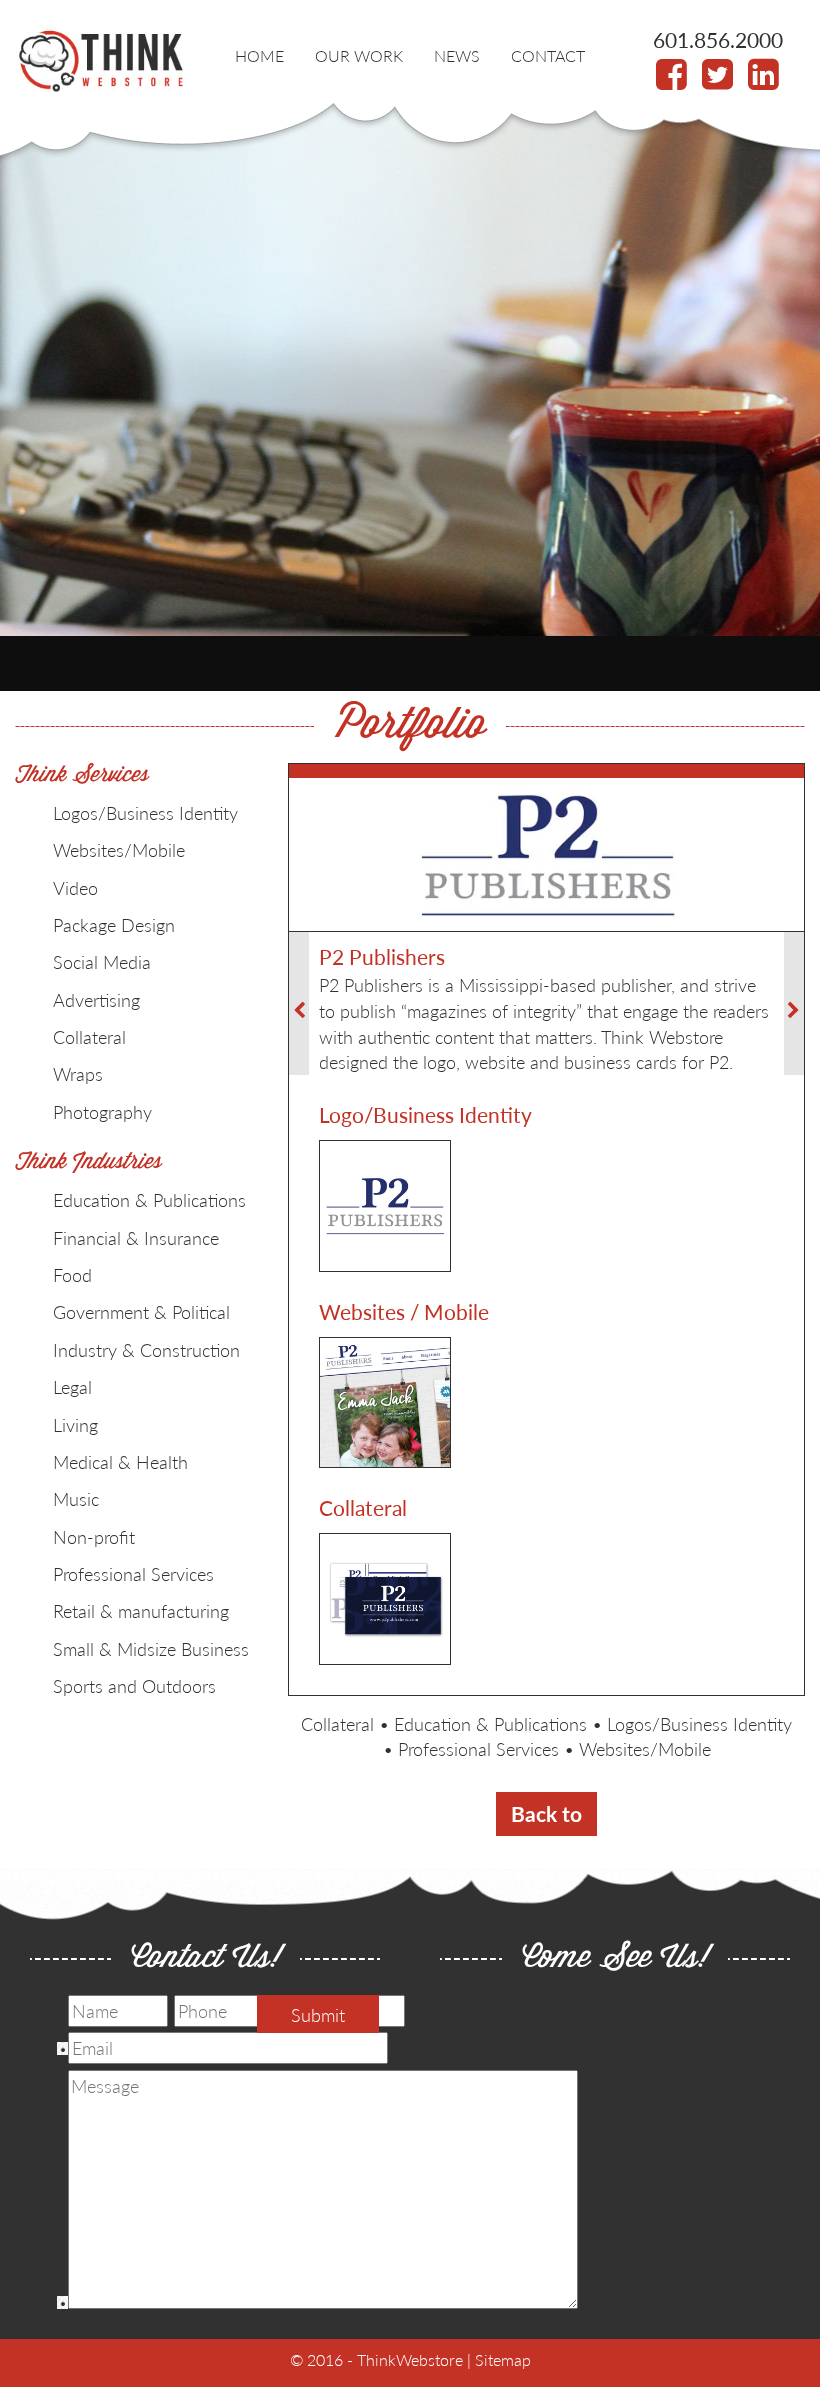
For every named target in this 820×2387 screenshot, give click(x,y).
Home (259, 56)
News (457, 56)
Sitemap (503, 2359)
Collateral (337, 1723)
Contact (548, 56)
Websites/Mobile (645, 1748)
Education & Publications (490, 1723)
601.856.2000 (718, 39)
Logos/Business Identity (699, 1723)
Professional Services (478, 1748)
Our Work (359, 56)
